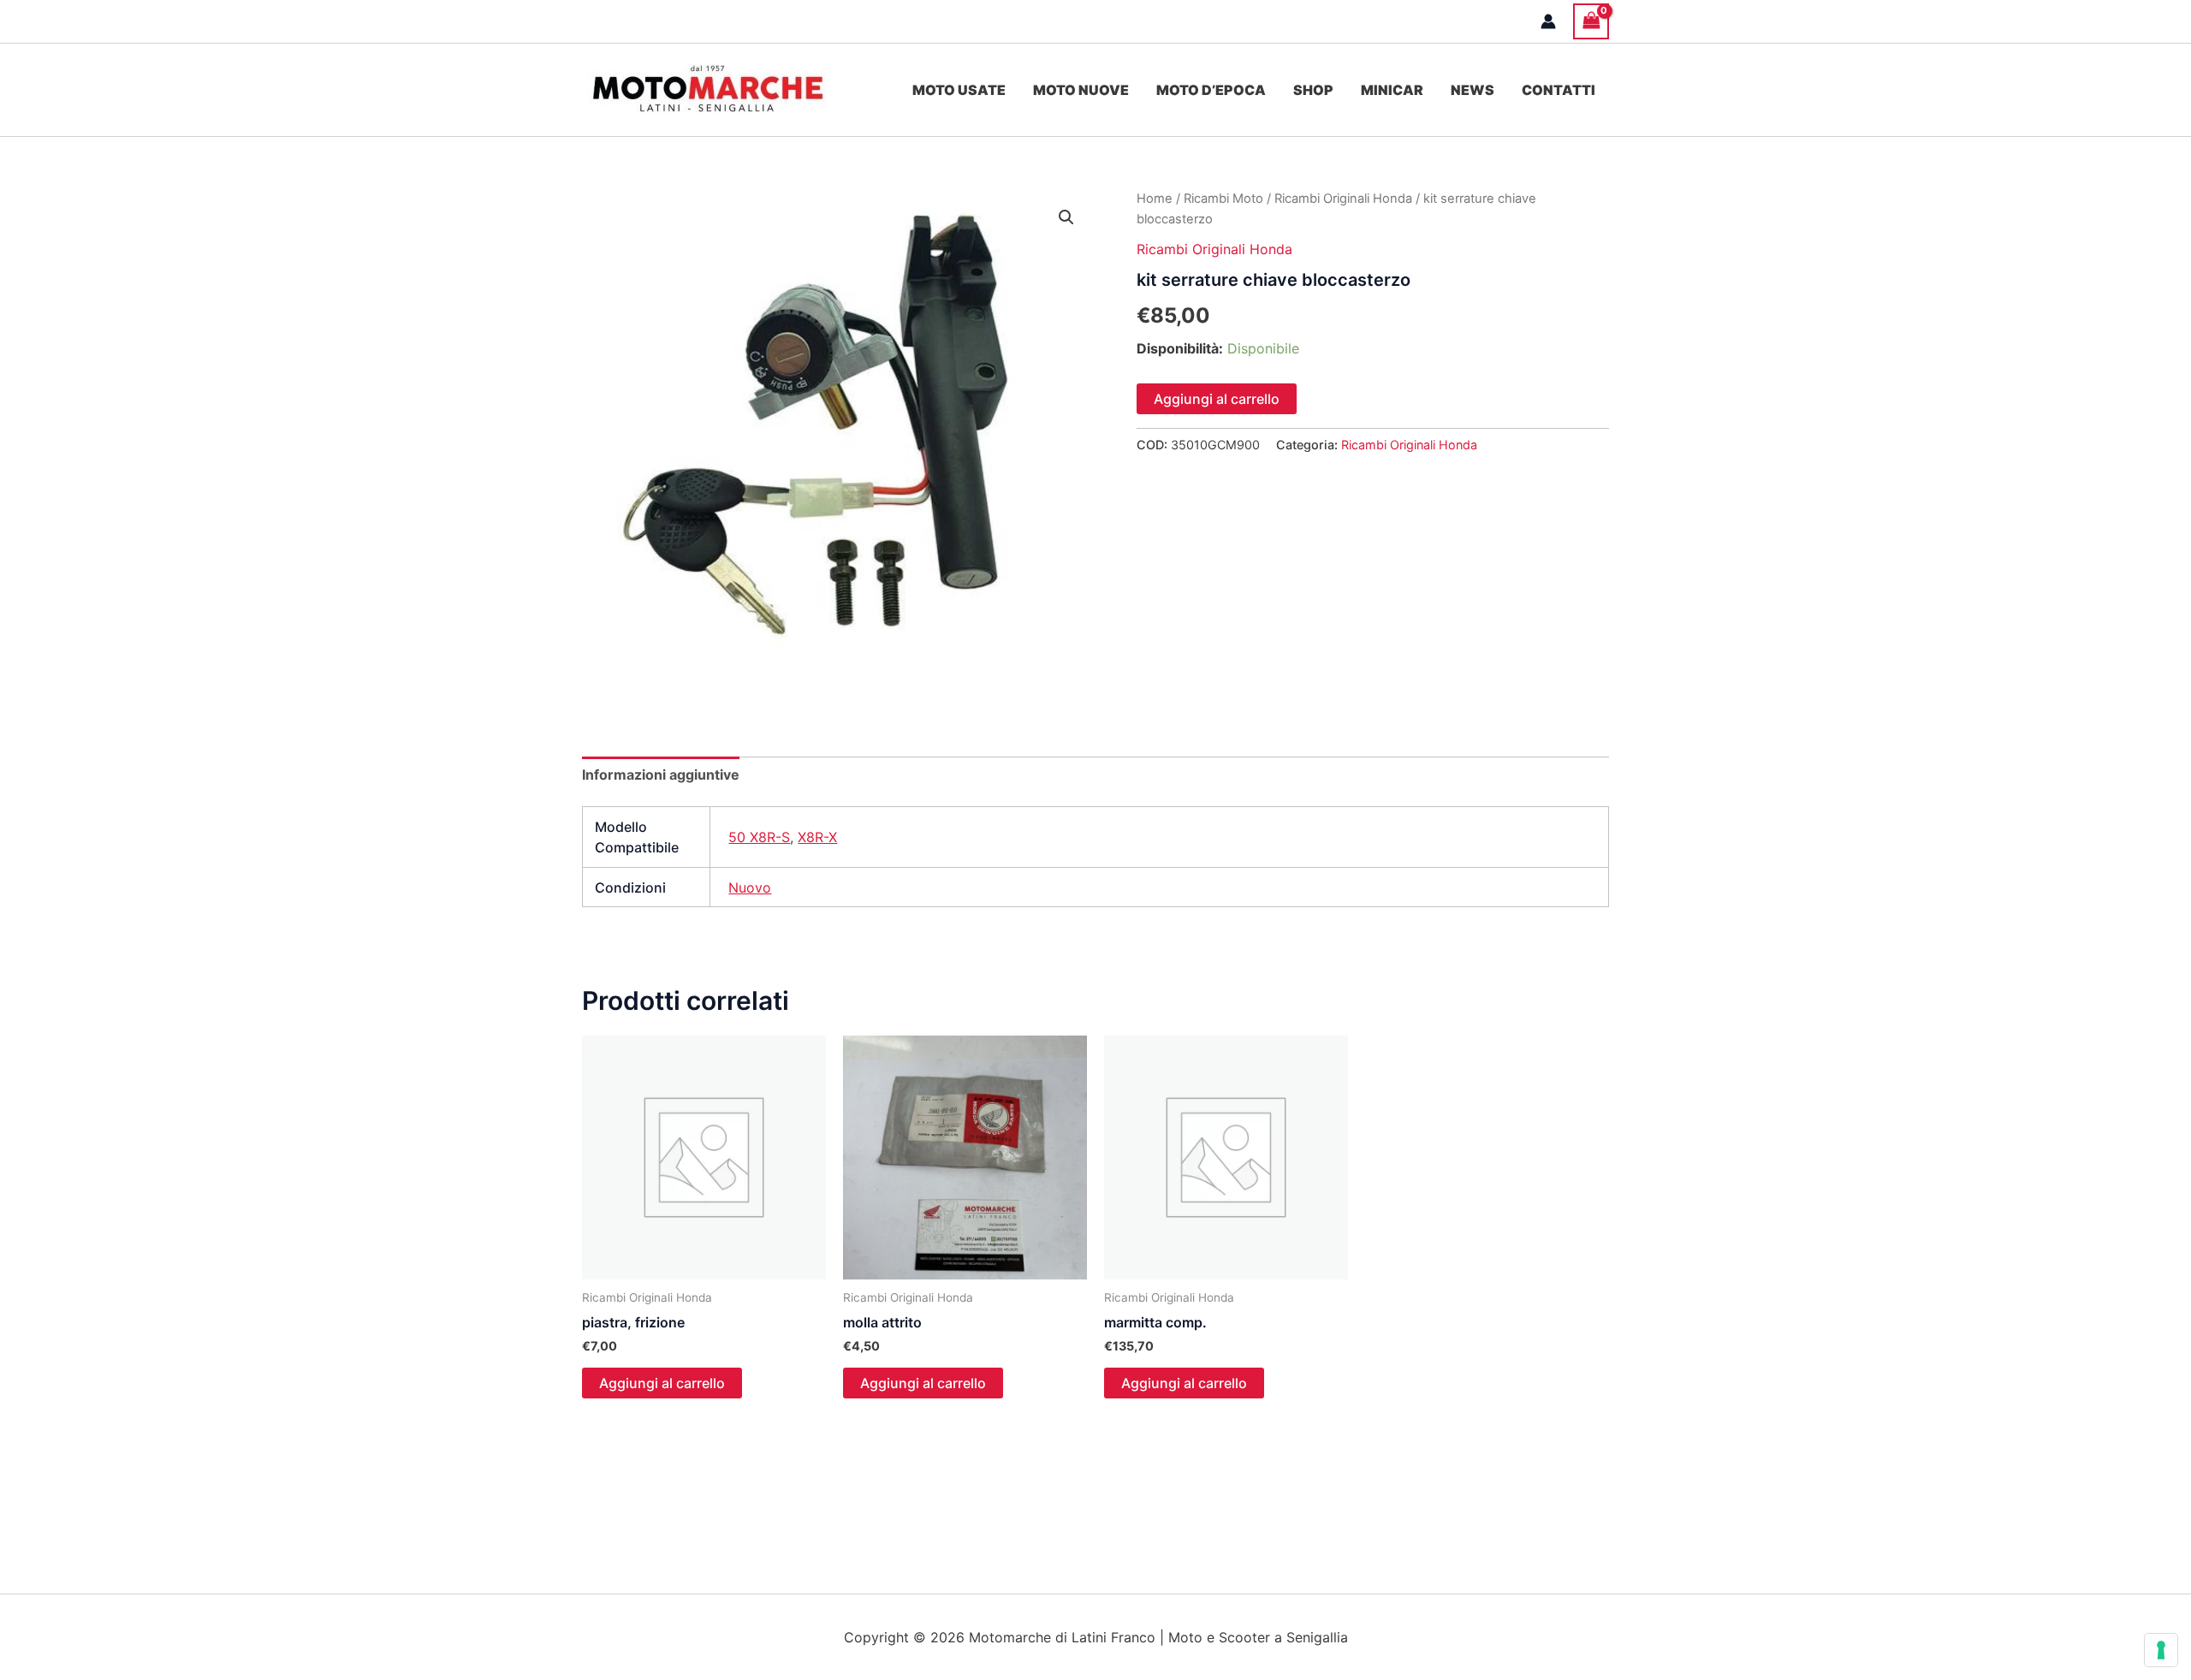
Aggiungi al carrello (1217, 399)
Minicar (1392, 90)
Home (1155, 199)
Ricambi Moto (1223, 199)
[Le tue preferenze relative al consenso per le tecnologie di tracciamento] (2161, 1650)
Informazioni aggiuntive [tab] (661, 775)
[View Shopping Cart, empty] (1591, 21)
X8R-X (817, 837)
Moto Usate (959, 90)
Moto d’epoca (1211, 90)
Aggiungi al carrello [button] (662, 1383)
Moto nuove (1081, 90)
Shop (1313, 90)
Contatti (1559, 90)
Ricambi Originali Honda (1343, 199)
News (1473, 90)
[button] (1066, 217)
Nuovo (750, 887)
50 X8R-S (759, 837)
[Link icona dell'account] (1548, 21)
